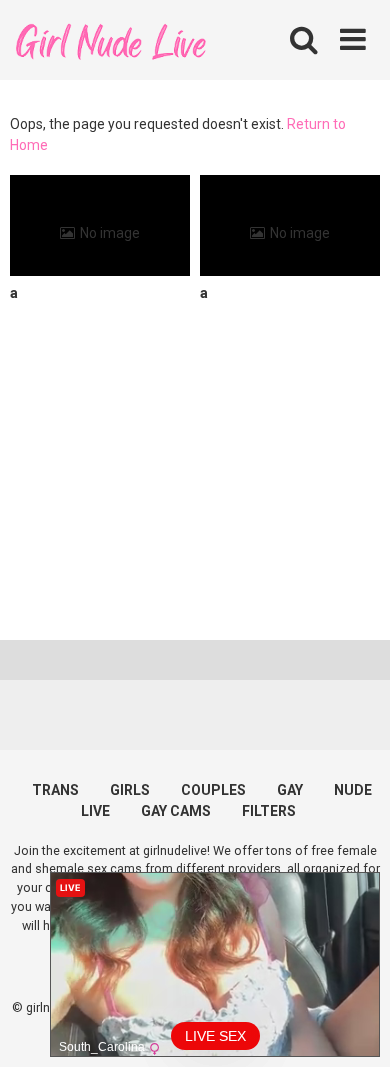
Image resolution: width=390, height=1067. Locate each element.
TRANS (55, 790)
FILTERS (269, 811)
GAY (290, 790)
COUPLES (213, 790)
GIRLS (130, 790)
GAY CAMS (176, 811)
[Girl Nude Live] (110, 39)
